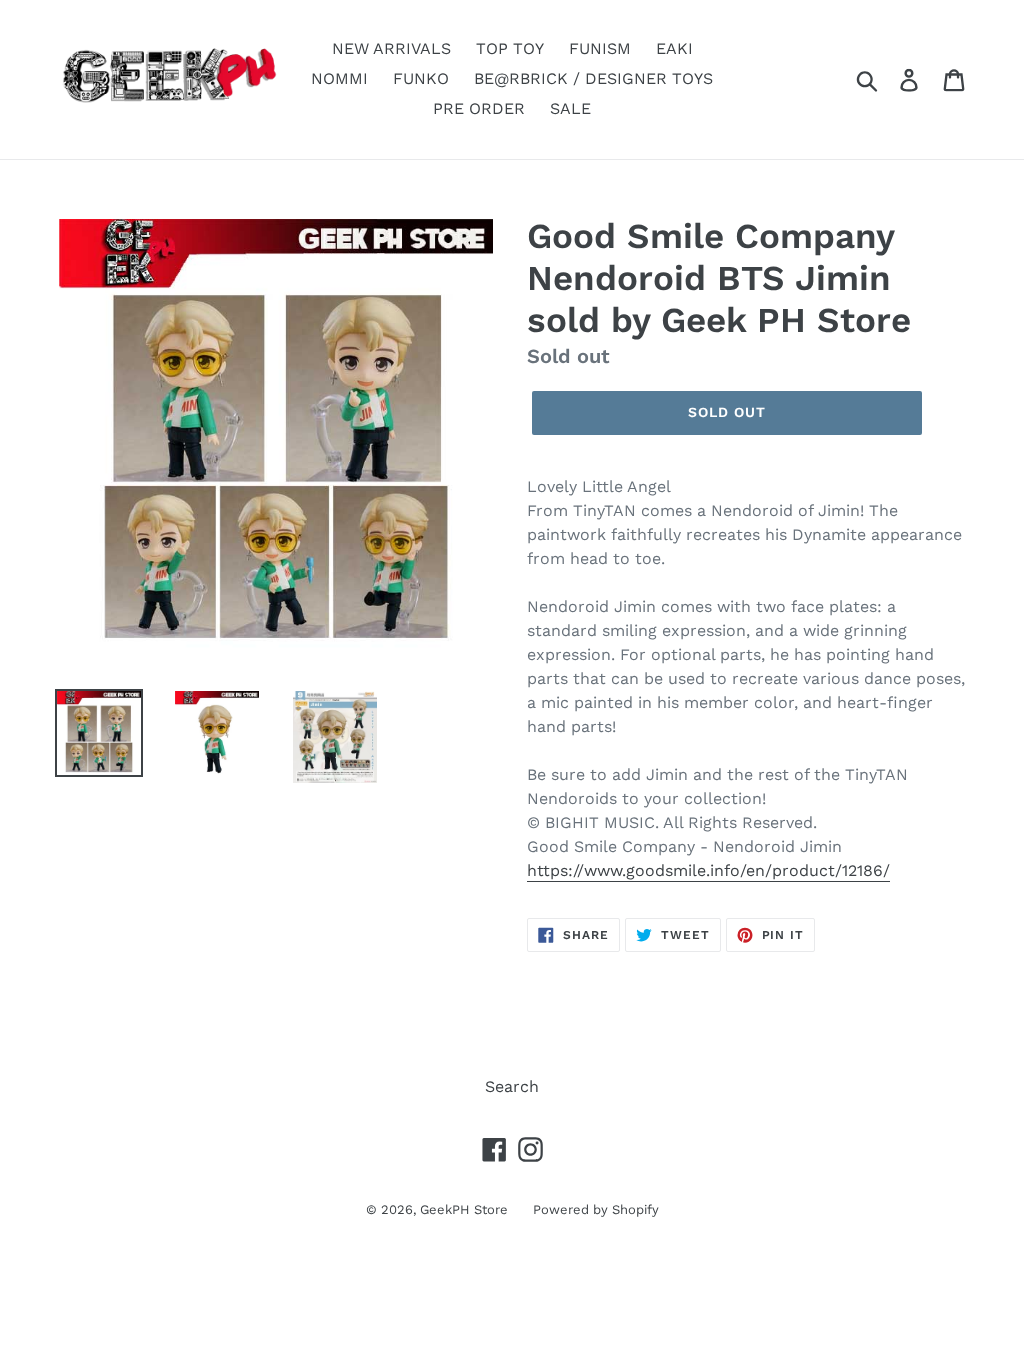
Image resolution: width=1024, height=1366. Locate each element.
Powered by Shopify (596, 1209)
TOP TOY (510, 48)
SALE (570, 108)
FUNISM (600, 48)
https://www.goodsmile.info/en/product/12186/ (708, 870)
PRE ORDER (479, 108)
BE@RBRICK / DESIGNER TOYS (593, 78)
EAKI (674, 48)
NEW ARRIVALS (391, 48)
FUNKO (421, 78)
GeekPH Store (464, 1209)
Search (512, 1086)
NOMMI (339, 78)
